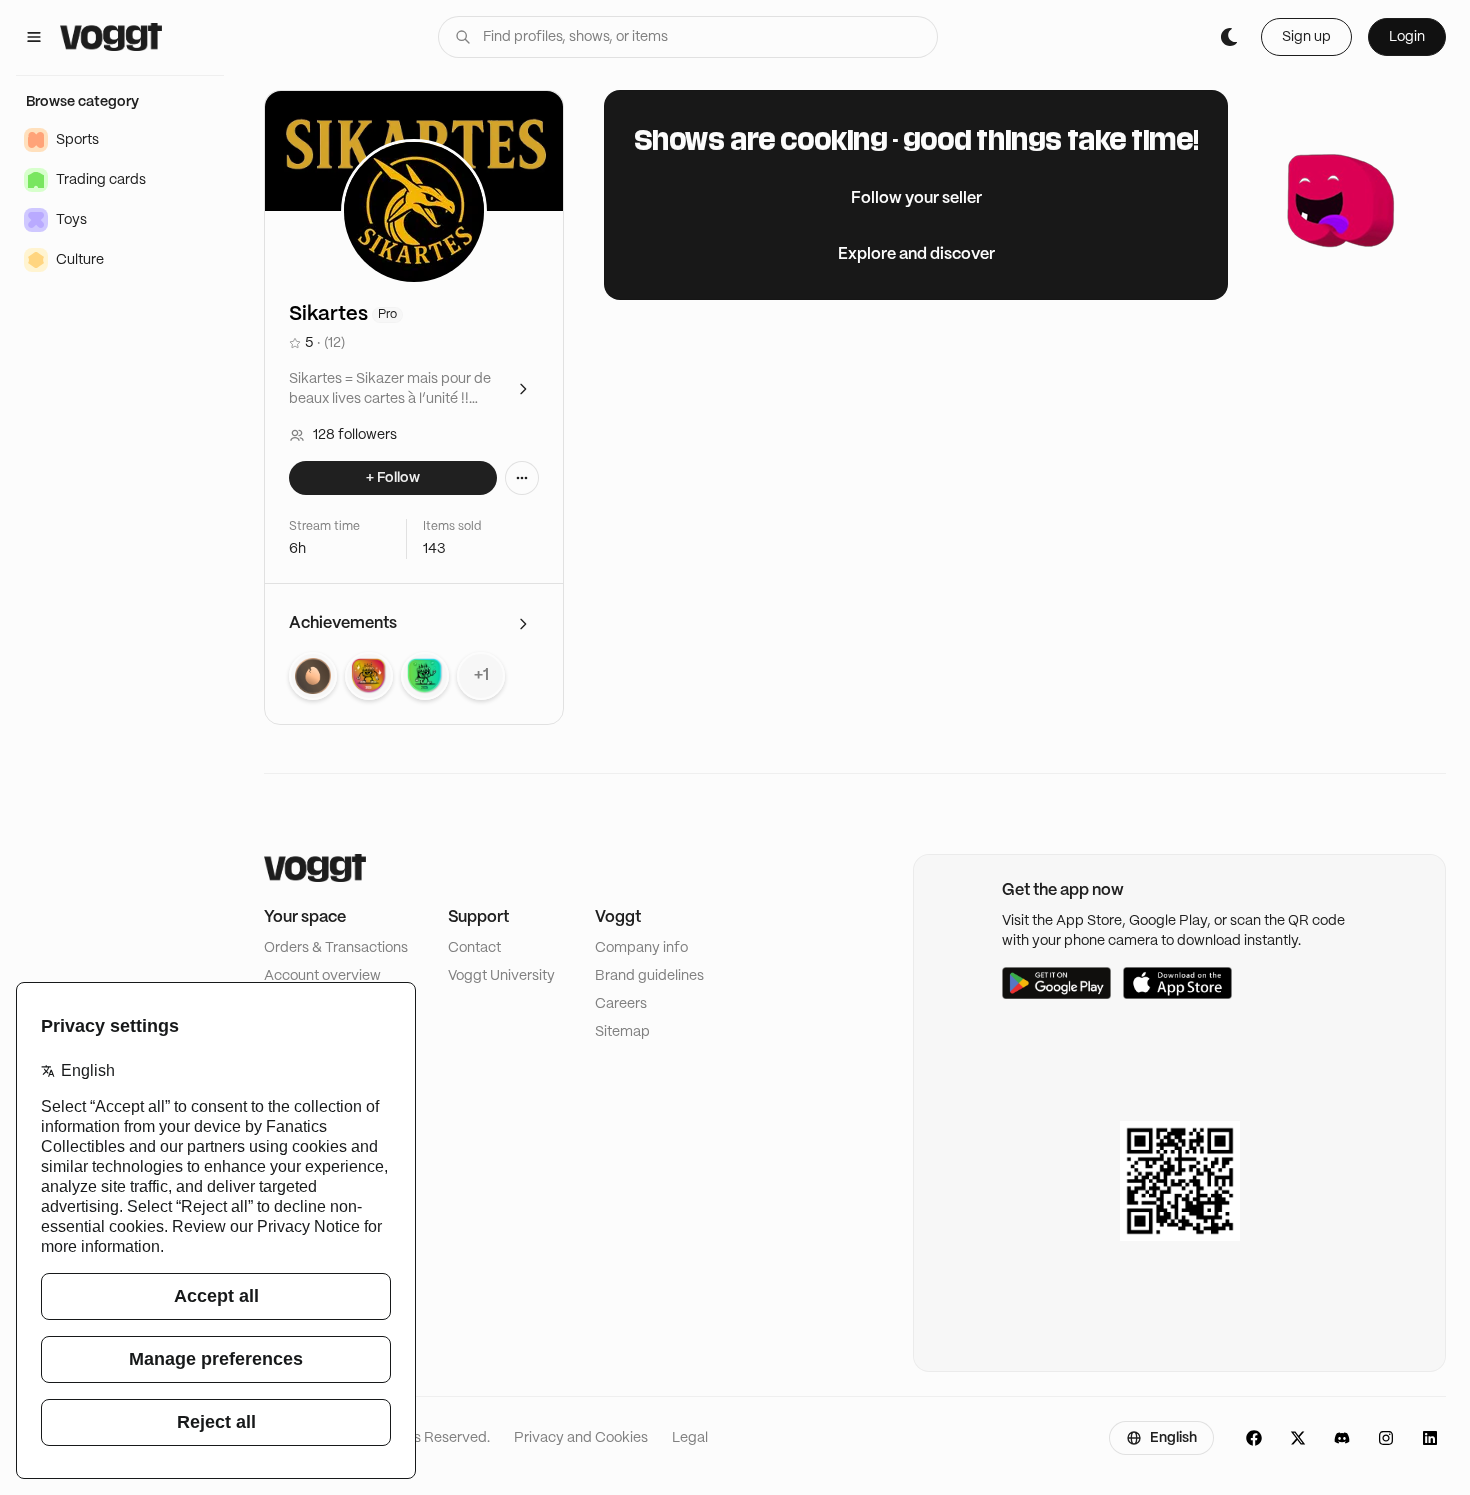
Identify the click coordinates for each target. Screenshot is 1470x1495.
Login (1407, 37)
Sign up (1306, 37)
